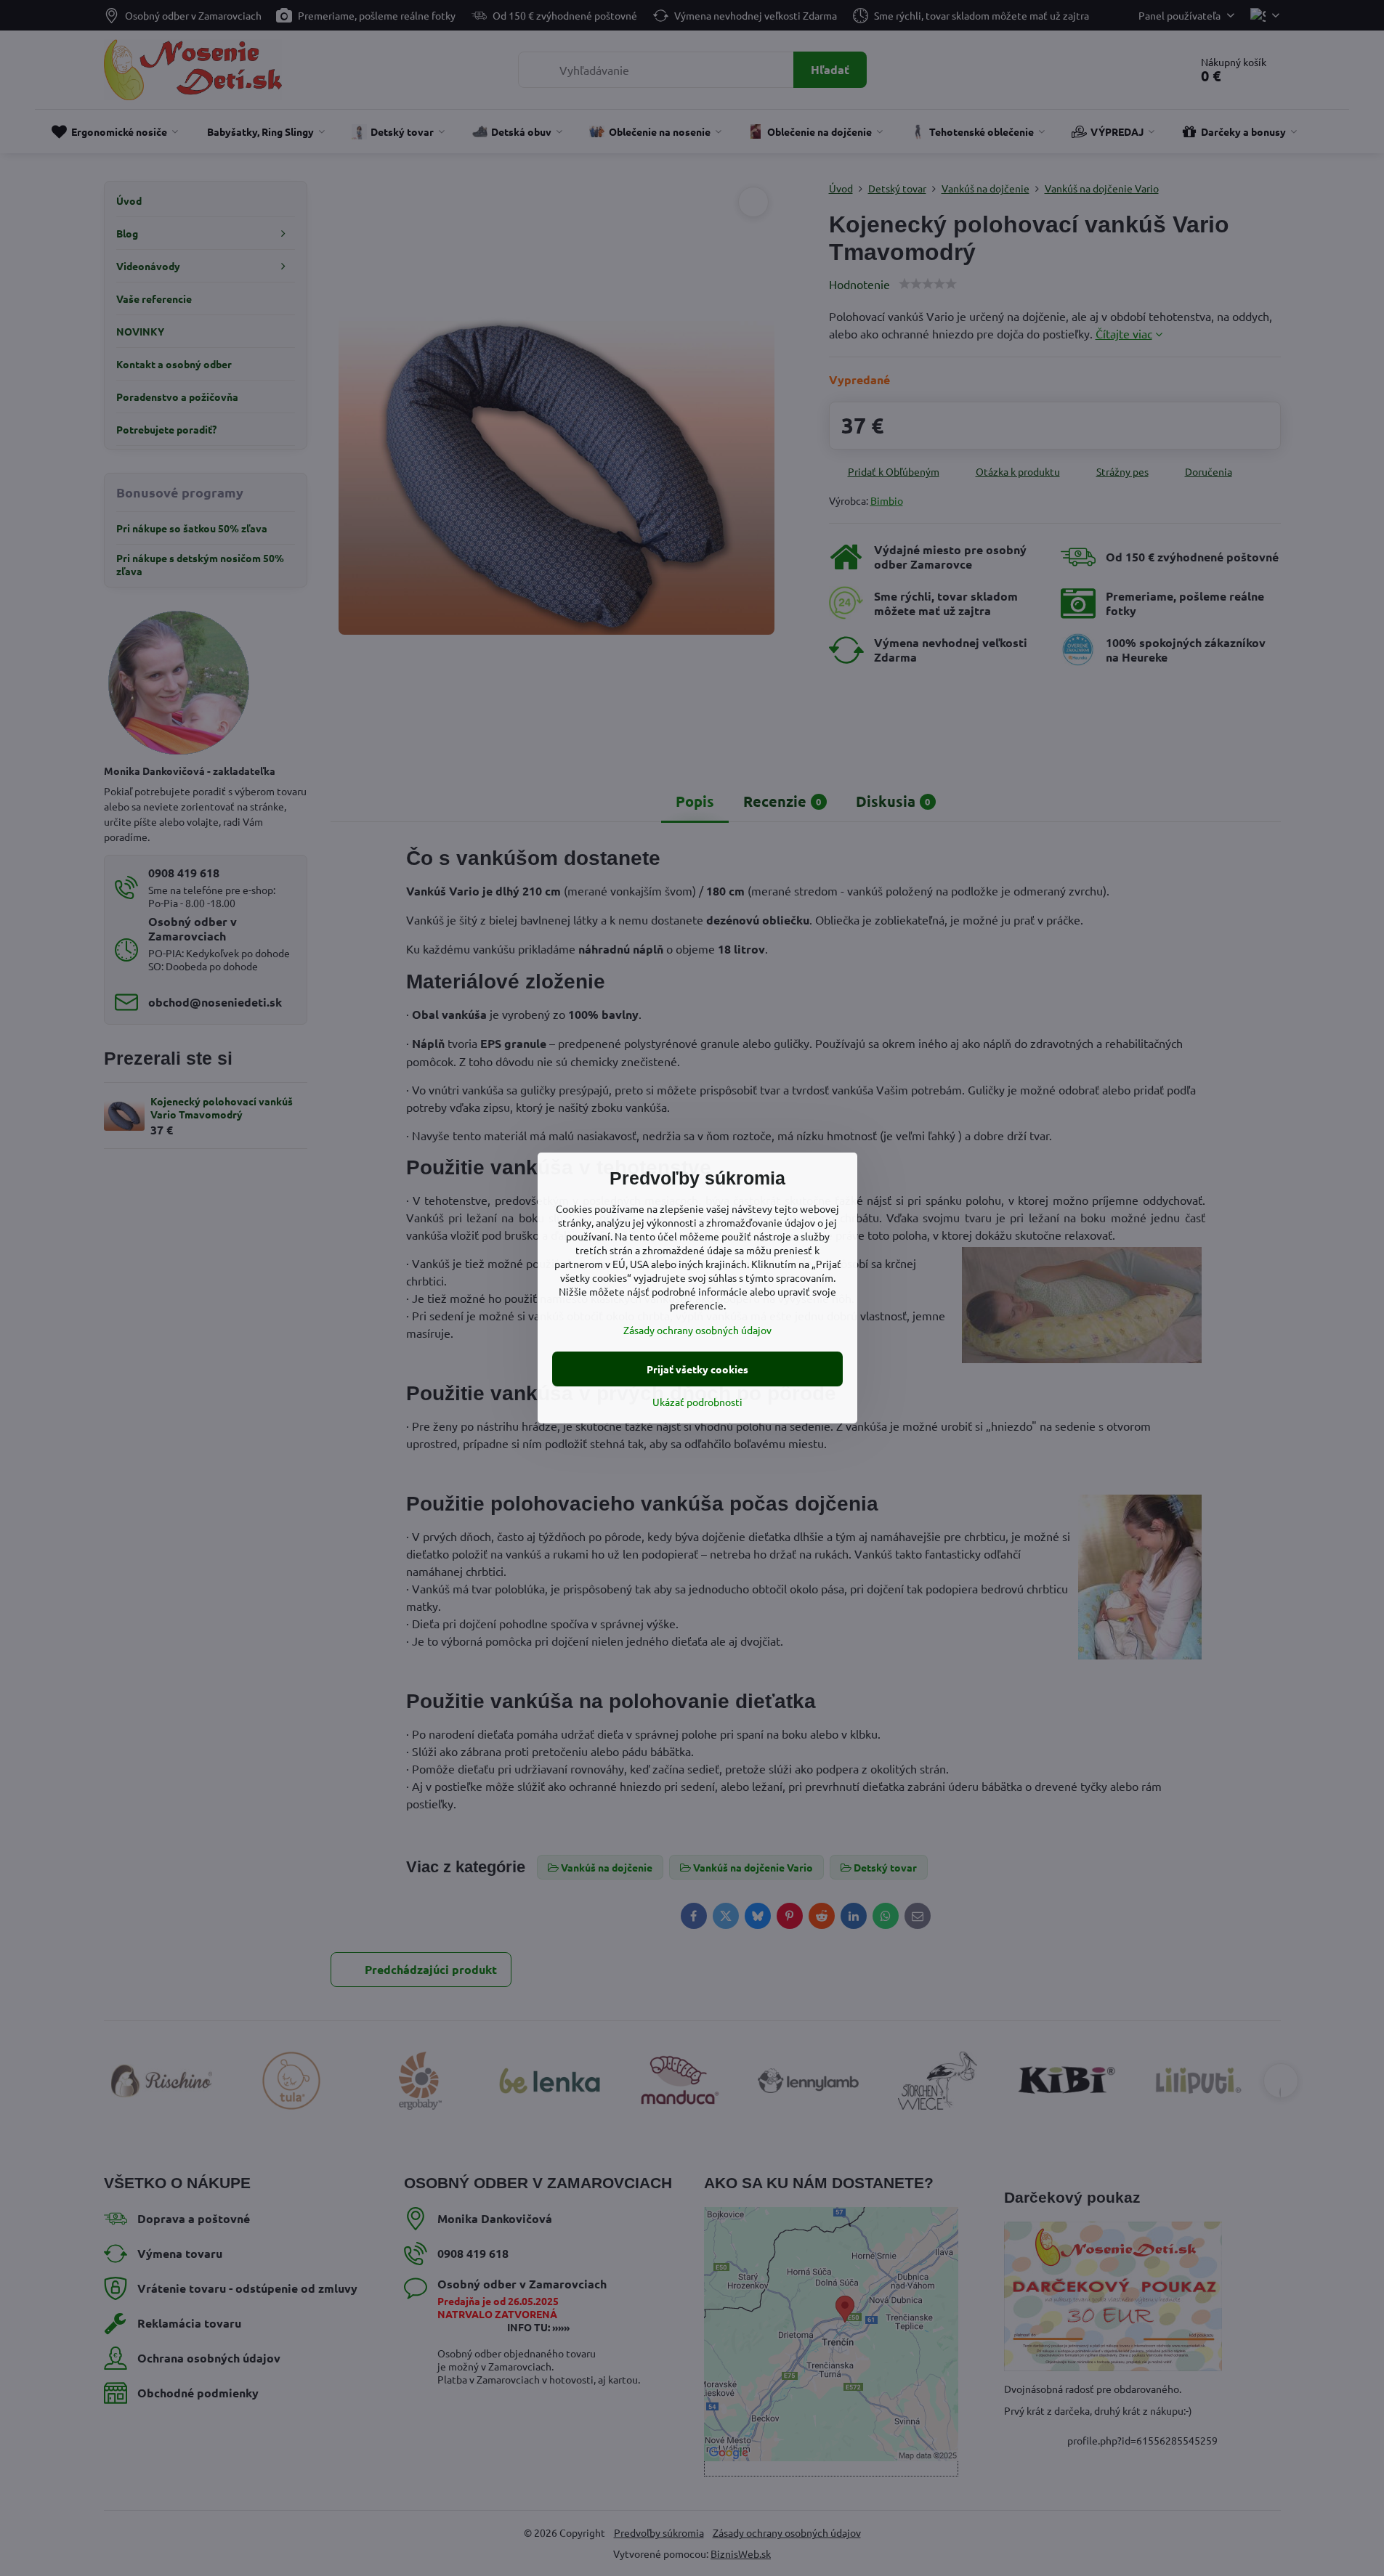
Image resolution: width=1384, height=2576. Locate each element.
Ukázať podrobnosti (697, 1402)
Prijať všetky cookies (697, 1369)
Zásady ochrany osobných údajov (697, 1330)
